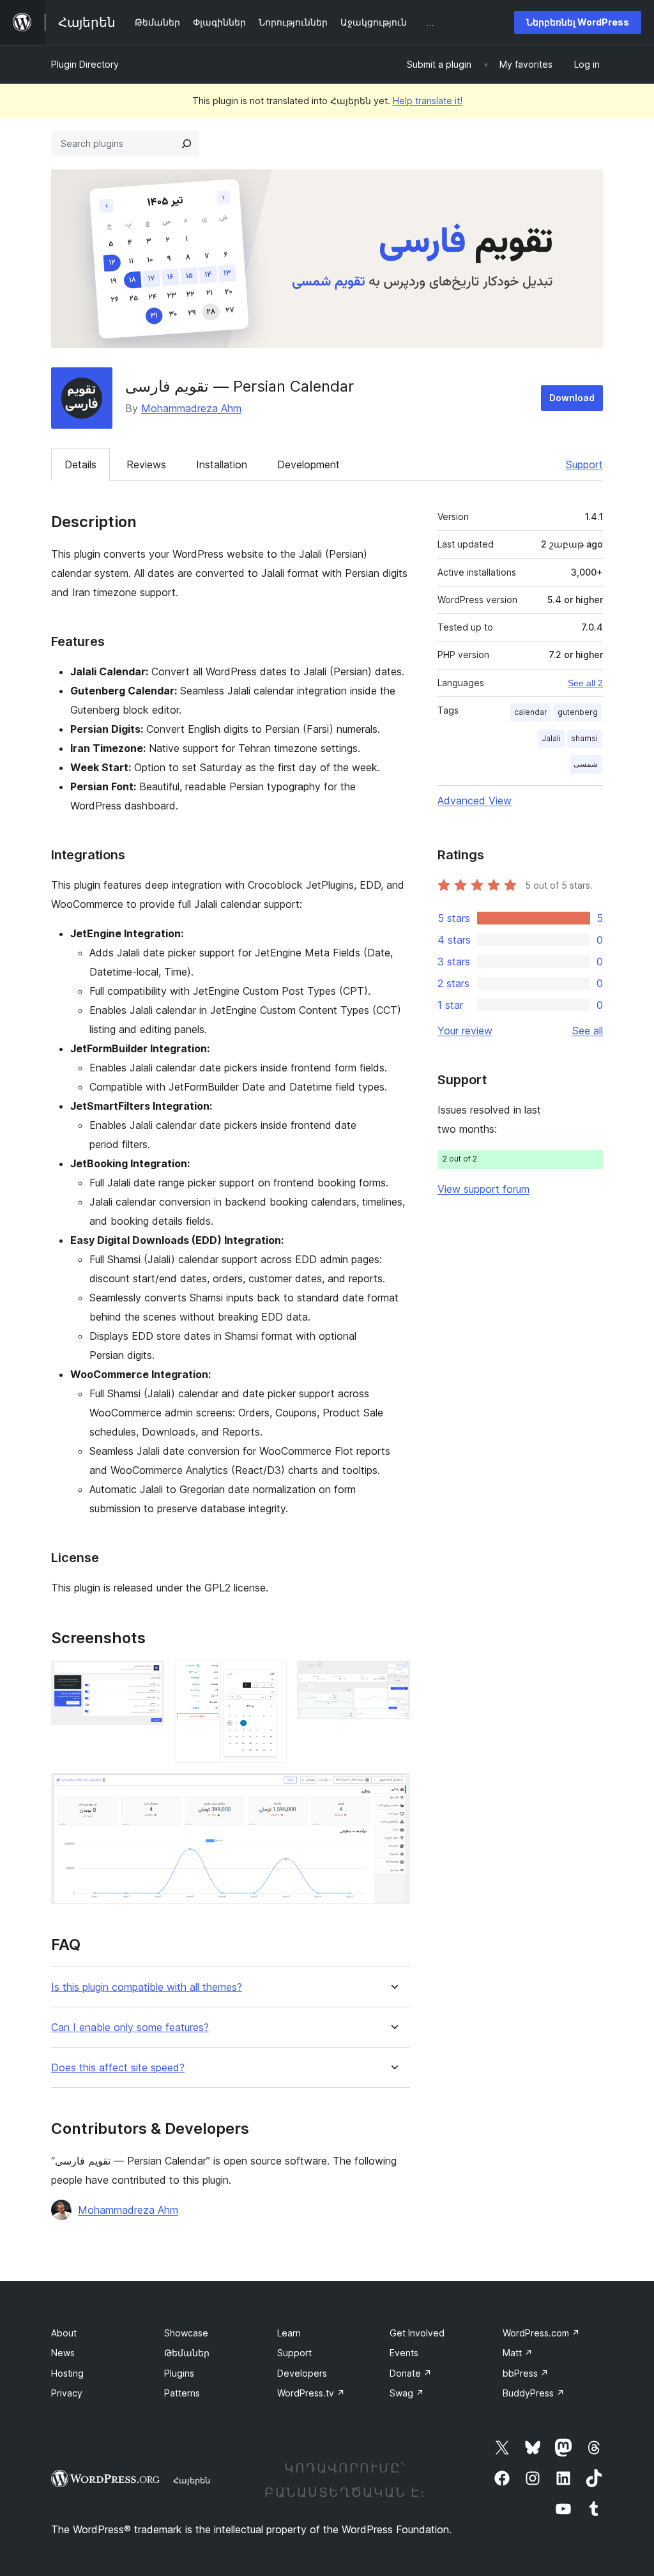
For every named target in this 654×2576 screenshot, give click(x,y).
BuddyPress (534, 2393)
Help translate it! (428, 101)
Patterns (182, 2393)
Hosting (67, 2373)
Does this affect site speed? (118, 2068)
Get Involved (417, 2333)
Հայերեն (192, 2480)
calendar (531, 712)
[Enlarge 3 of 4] (393, 1678)
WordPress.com (541, 2333)
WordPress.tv (311, 2393)
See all (588, 1031)
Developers (302, 2373)
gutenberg (578, 712)
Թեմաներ (187, 2353)
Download (572, 398)
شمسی (586, 764)
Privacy (67, 2393)
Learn (289, 2333)
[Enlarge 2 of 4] (270, 1678)
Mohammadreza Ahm (191, 408)
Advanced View (475, 801)
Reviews (146, 464)
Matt (518, 2353)
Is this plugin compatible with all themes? (147, 1987)
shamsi (584, 738)
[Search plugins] (186, 144)
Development (308, 464)
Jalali (551, 738)
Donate (411, 2373)
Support (584, 464)
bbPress (526, 2373)
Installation (222, 464)
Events (404, 2353)
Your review (465, 1031)
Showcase (186, 2333)
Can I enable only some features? (130, 2028)
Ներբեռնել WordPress (578, 22)
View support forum (483, 1189)
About (64, 2333)
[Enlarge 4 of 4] (393, 1790)
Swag (407, 2393)
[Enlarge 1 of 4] (147, 1678)
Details (80, 464)
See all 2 (585, 683)
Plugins (179, 2373)
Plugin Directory (85, 64)
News (63, 2353)
